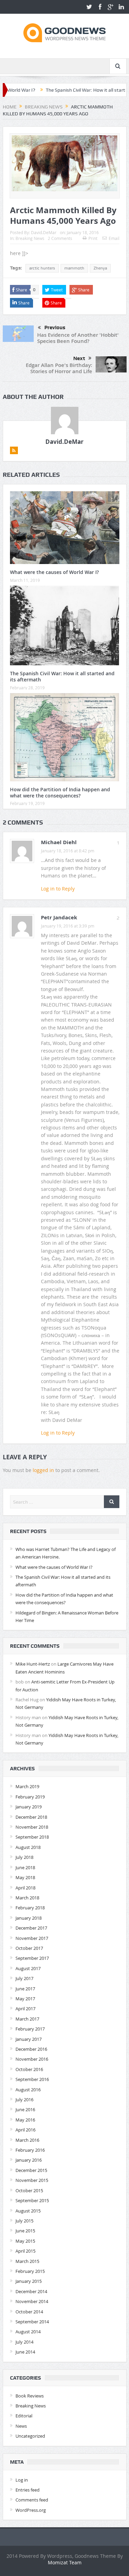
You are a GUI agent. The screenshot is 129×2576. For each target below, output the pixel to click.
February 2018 (30, 1908)
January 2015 (29, 2281)
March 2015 (27, 2261)
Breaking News (30, 238)
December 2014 (31, 2291)
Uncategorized (30, 2436)
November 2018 (32, 1827)
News (21, 2426)
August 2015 (28, 2211)
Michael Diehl (59, 842)
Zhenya (100, 268)
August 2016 (28, 2090)
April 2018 (25, 1888)
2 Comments (60, 238)
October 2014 (29, 2312)
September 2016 (32, 2079)
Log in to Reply (58, 889)
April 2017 (25, 2009)
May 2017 (25, 1999)
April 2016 (25, 2130)
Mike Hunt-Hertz (33, 1664)
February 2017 (30, 2029)
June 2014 (25, 2352)
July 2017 (24, 1978)
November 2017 (32, 1938)
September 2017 (32, 1958)
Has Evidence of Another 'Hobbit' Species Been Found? (78, 338)
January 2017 (29, 2039)
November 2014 (32, 2301)
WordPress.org (31, 2510)
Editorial (24, 2416)
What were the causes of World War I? (54, 572)
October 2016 (29, 2069)
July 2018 (24, 1857)
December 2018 (31, 1817)
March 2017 (27, 2019)
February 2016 (30, 2150)
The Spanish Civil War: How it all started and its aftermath (62, 676)
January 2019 (29, 1807)
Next (79, 358)
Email (114, 238)
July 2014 (24, 2342)
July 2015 (24, 2221)
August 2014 (28, 2332)
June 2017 (25, 1989)
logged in (43, 1470)
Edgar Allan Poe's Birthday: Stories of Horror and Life (59, 368)
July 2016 (24, 2100)
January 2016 (29, 2160)
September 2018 (32, 1837)
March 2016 (27, 2140)
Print (93, 238)
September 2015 (32, 2200)
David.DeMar (44, 232)
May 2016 (25, 2120)
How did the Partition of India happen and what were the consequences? (60, 792)
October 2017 (29, 1948)
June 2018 (25, 1867)
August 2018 (28, 1847)
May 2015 (25, 2241)
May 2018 (25, 1877)
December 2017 (31, 1928)
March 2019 (27, 1786)
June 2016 (25, 2109)
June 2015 (25, 2231)
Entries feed (28, 2490)
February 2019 (30, 1797)
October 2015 (29, 2190)
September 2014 (32, 2322)
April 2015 (25, 2251)
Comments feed (32, 2500)
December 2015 (31, 2170)
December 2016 (31, 2049)
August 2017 (28, 1968)
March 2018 (27, 1898)
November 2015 (32, 2180)
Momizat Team (65, 2562)
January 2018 (29, 1918)
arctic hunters (42, 268)
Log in (22, 2480)
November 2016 (32, 2059)
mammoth (74, 268)
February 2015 (30, 2271)
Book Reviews (30, 2396)
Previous (55, 327)
